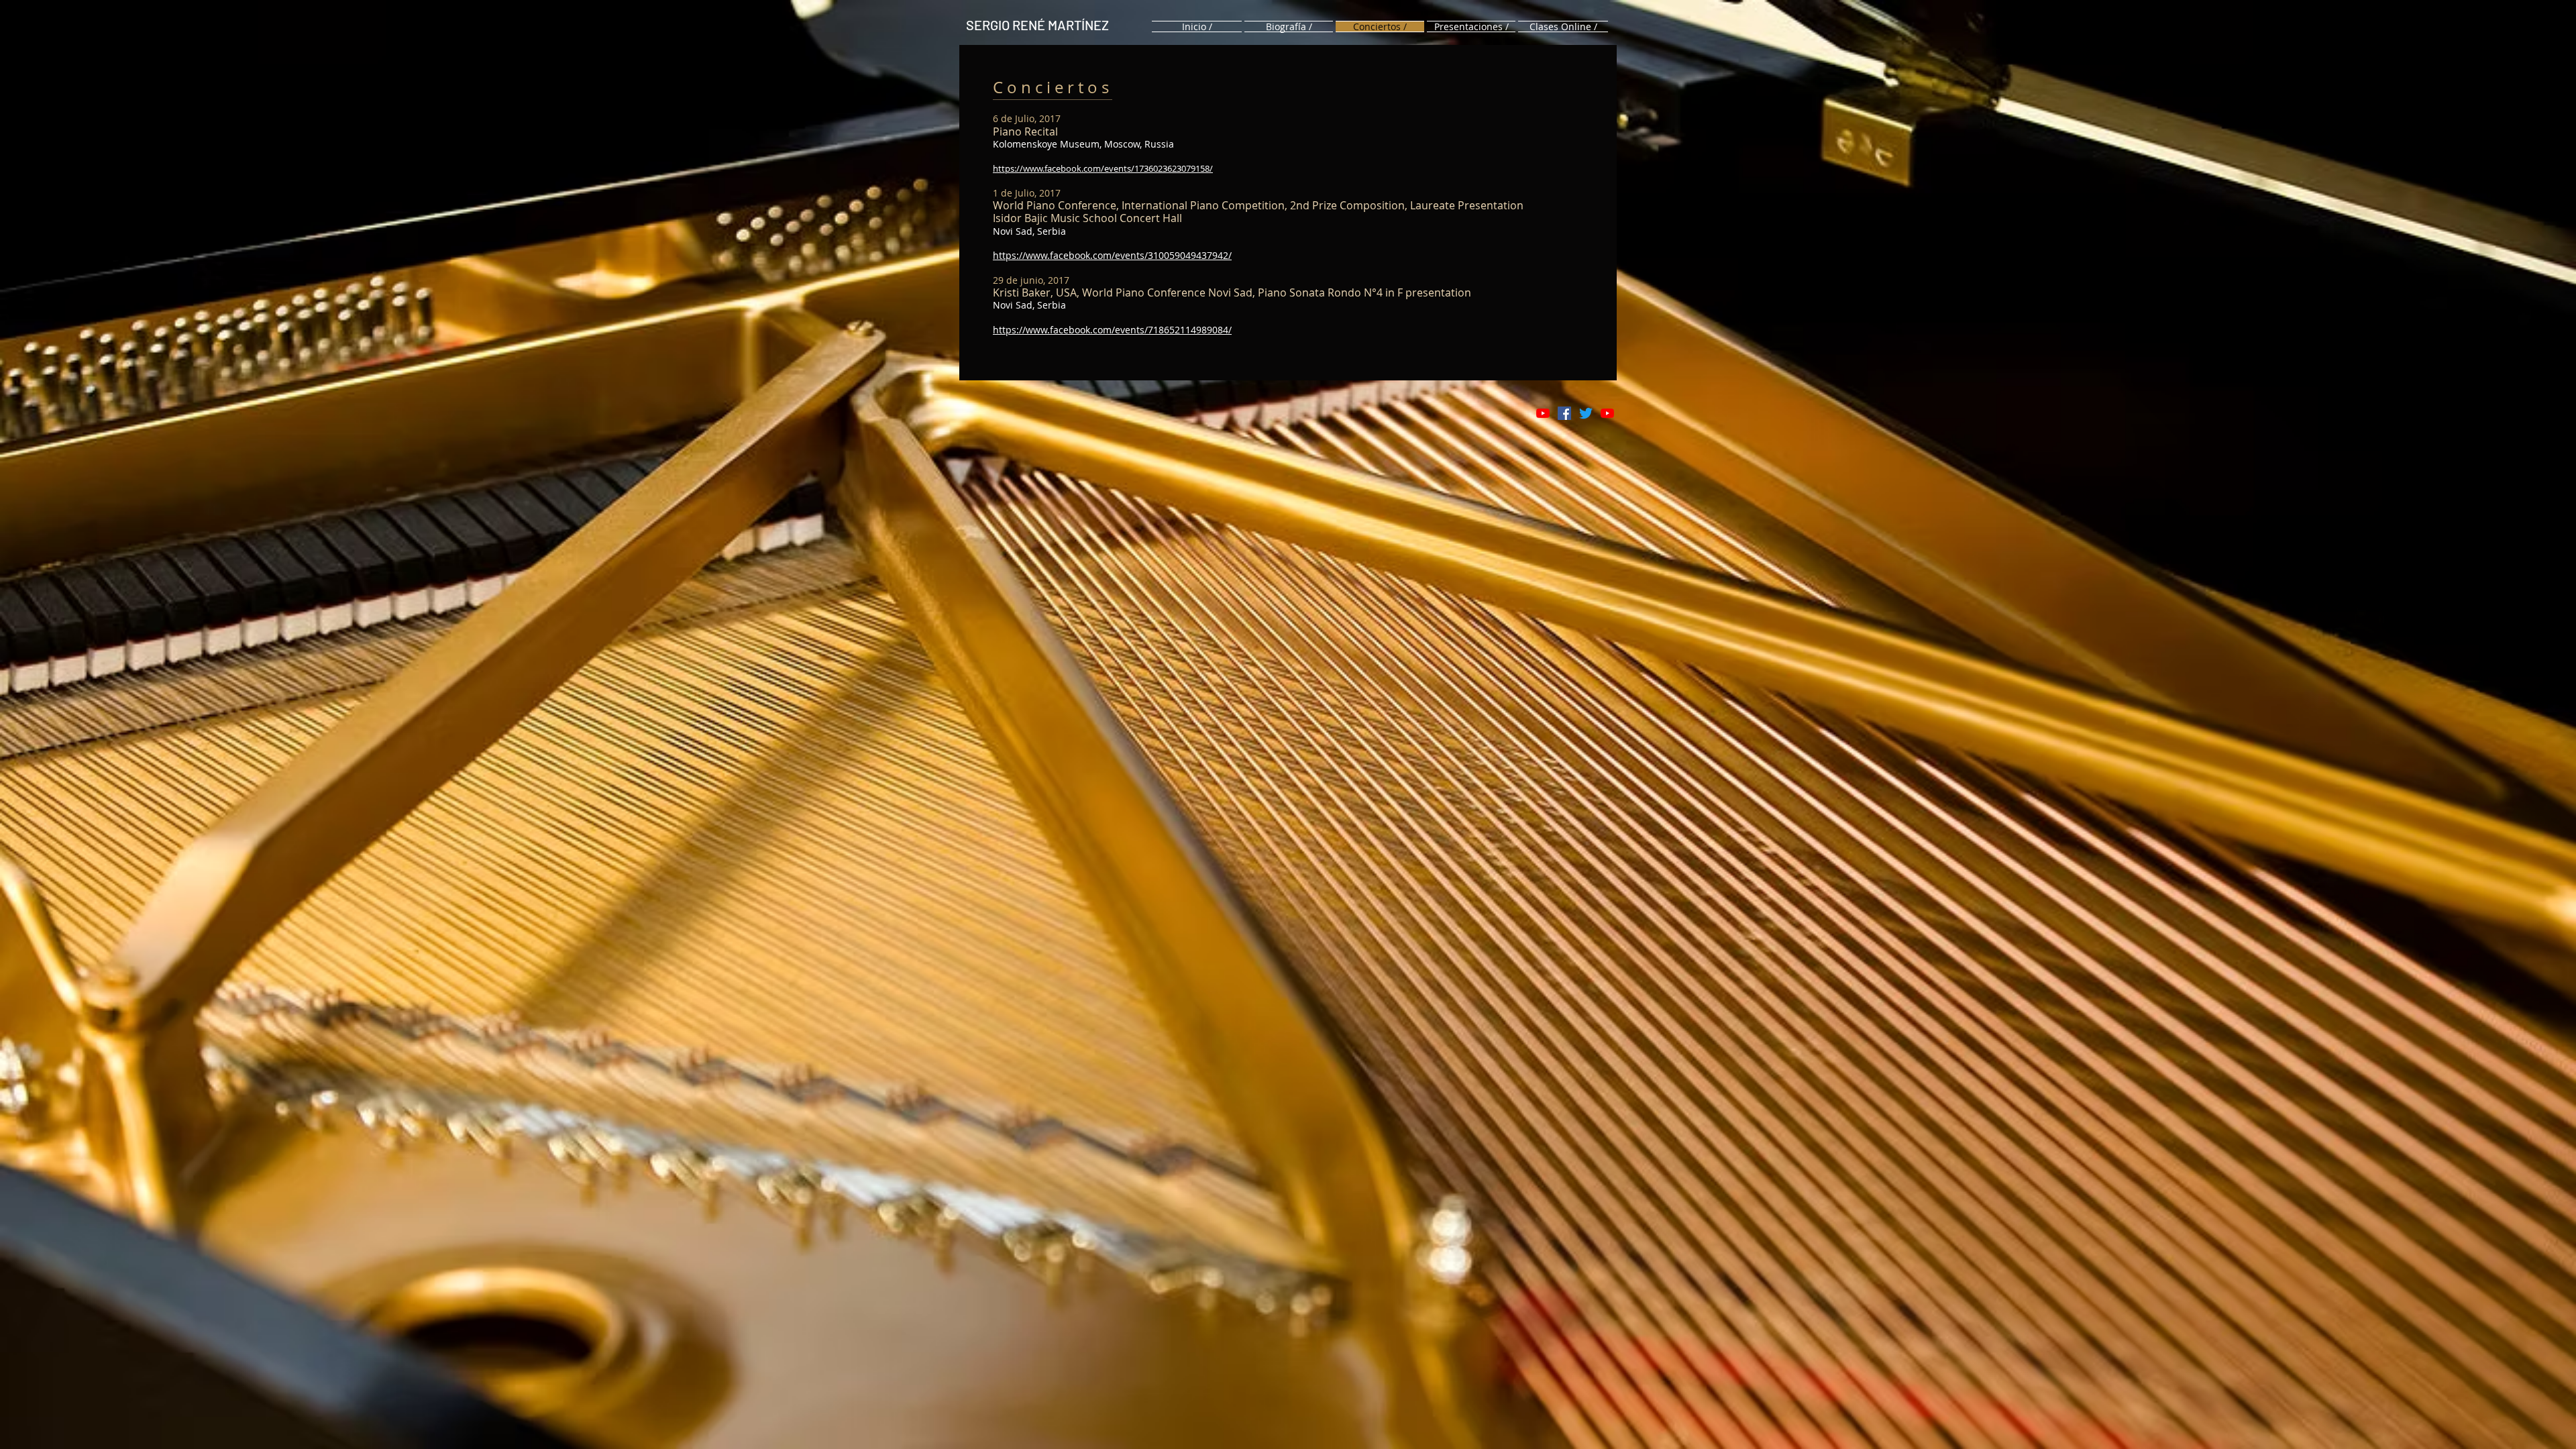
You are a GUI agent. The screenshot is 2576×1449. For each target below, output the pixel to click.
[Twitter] (1586, 413)
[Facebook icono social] (1564, 413)
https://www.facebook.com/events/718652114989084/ (1112, 330)
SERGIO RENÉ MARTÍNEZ (1037, 25)
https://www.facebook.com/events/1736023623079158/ (1103, 168)
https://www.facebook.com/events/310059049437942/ (1112, 255)
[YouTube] (1543, 413)
